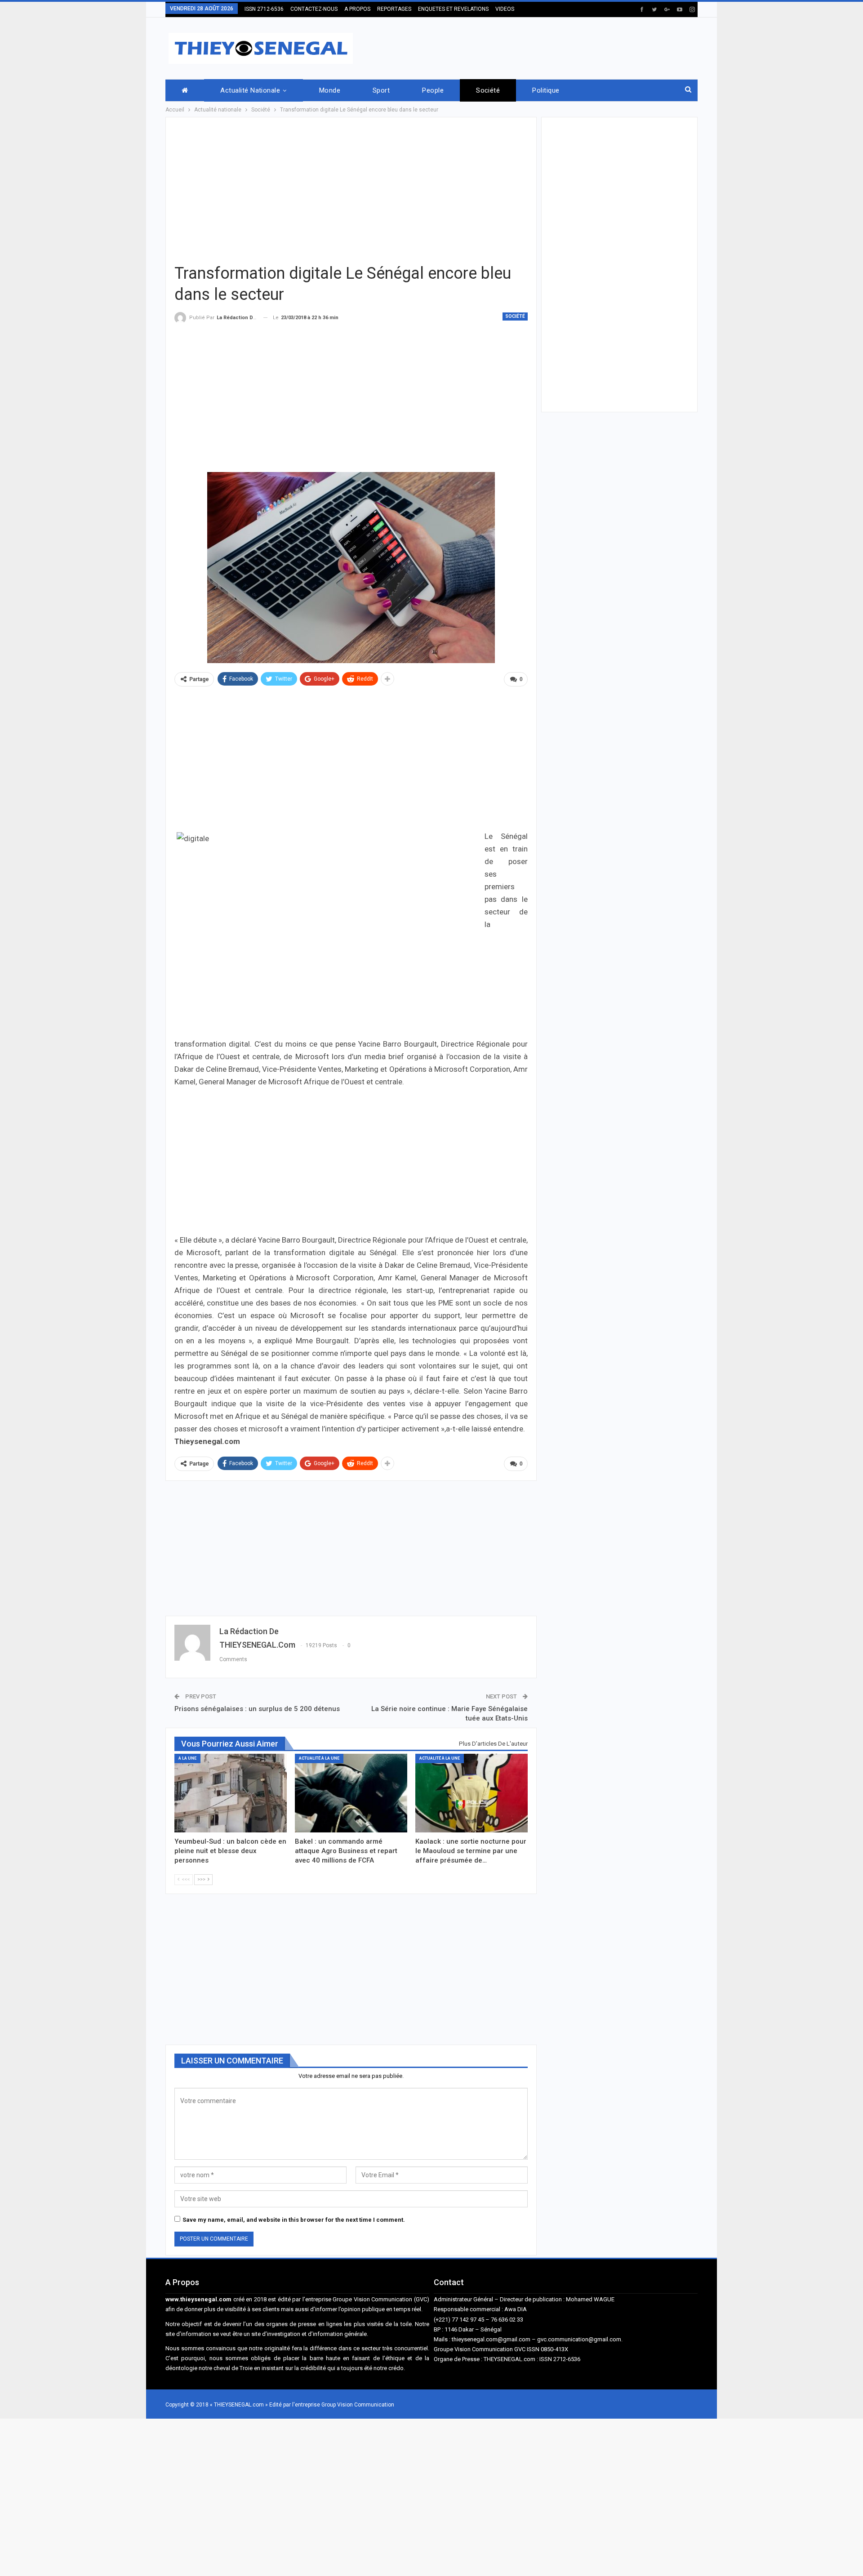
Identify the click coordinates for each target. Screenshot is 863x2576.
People (433, 90)
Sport (381, 90)
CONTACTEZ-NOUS (314, 9)
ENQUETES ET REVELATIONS (453, 9)
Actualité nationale (250, 90)
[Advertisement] (534, 47)
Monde (330, 90)
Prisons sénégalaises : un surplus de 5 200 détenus (257, 1709)
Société (488, 90)
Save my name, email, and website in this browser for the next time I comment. (294, 2220)
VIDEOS (505, 9)
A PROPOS (357, 9)
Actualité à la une (319, 1758)
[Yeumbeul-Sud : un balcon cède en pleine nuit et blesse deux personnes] (231, 1793)
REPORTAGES (394, 9)
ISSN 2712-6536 (264, 9)
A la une (187, 1758)
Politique (546, 90)
